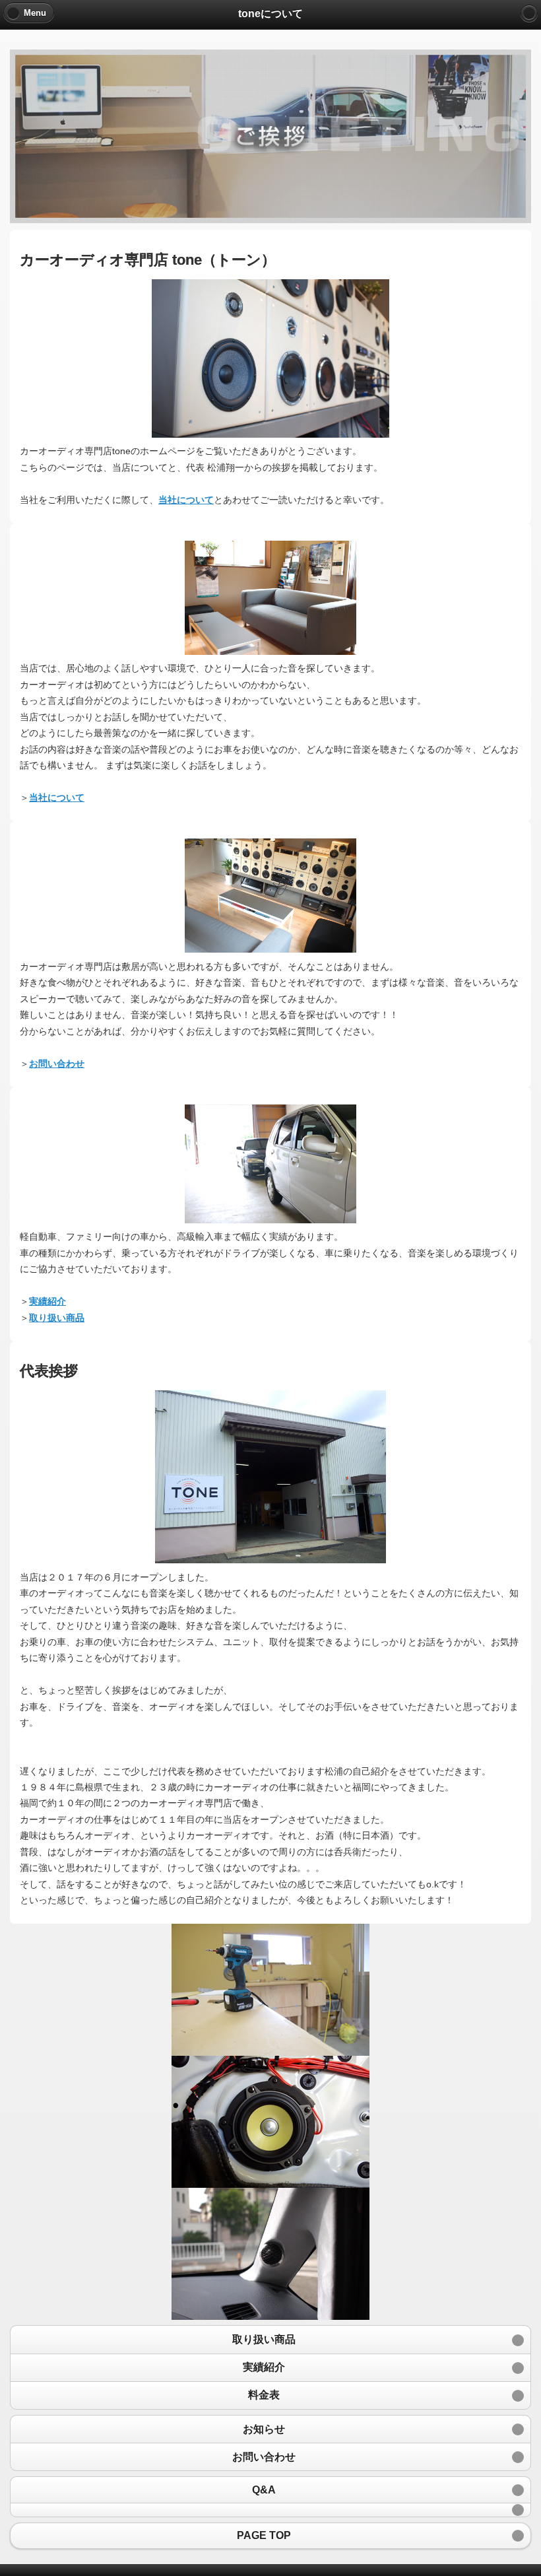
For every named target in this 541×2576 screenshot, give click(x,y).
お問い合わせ (57, 1064)
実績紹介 (48, 1301)
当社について (186, 500)
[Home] (529, 13)
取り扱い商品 (57, 1318)
